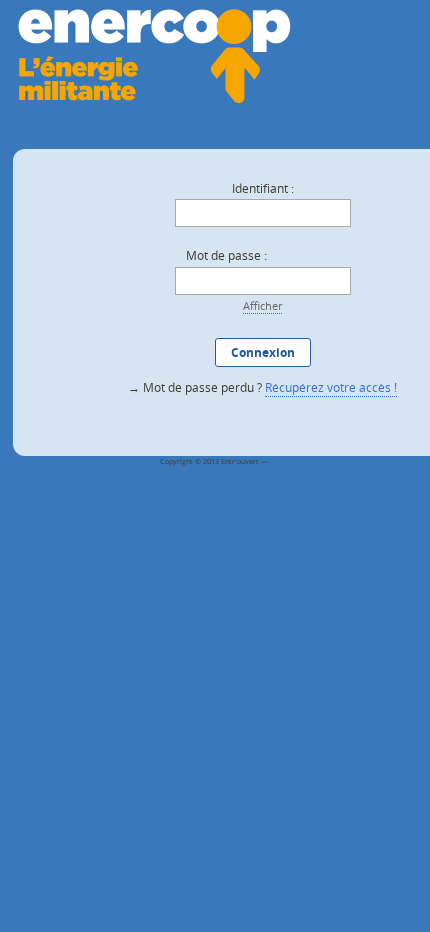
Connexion (263, 352)
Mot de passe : (226, 255)
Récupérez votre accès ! (331, 387)
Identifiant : (263, 188)
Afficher (262, 305)
